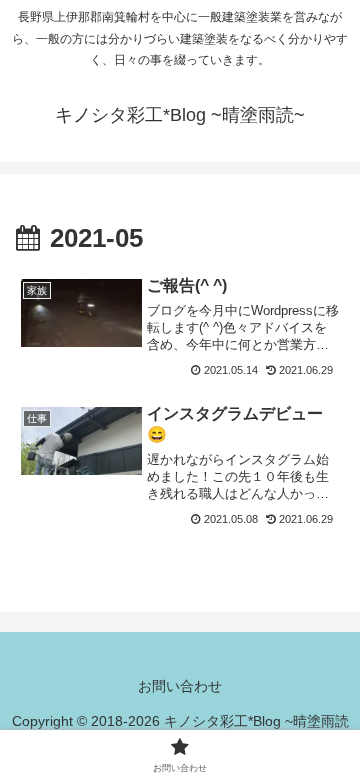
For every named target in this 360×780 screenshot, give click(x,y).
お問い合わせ (180, 686)
